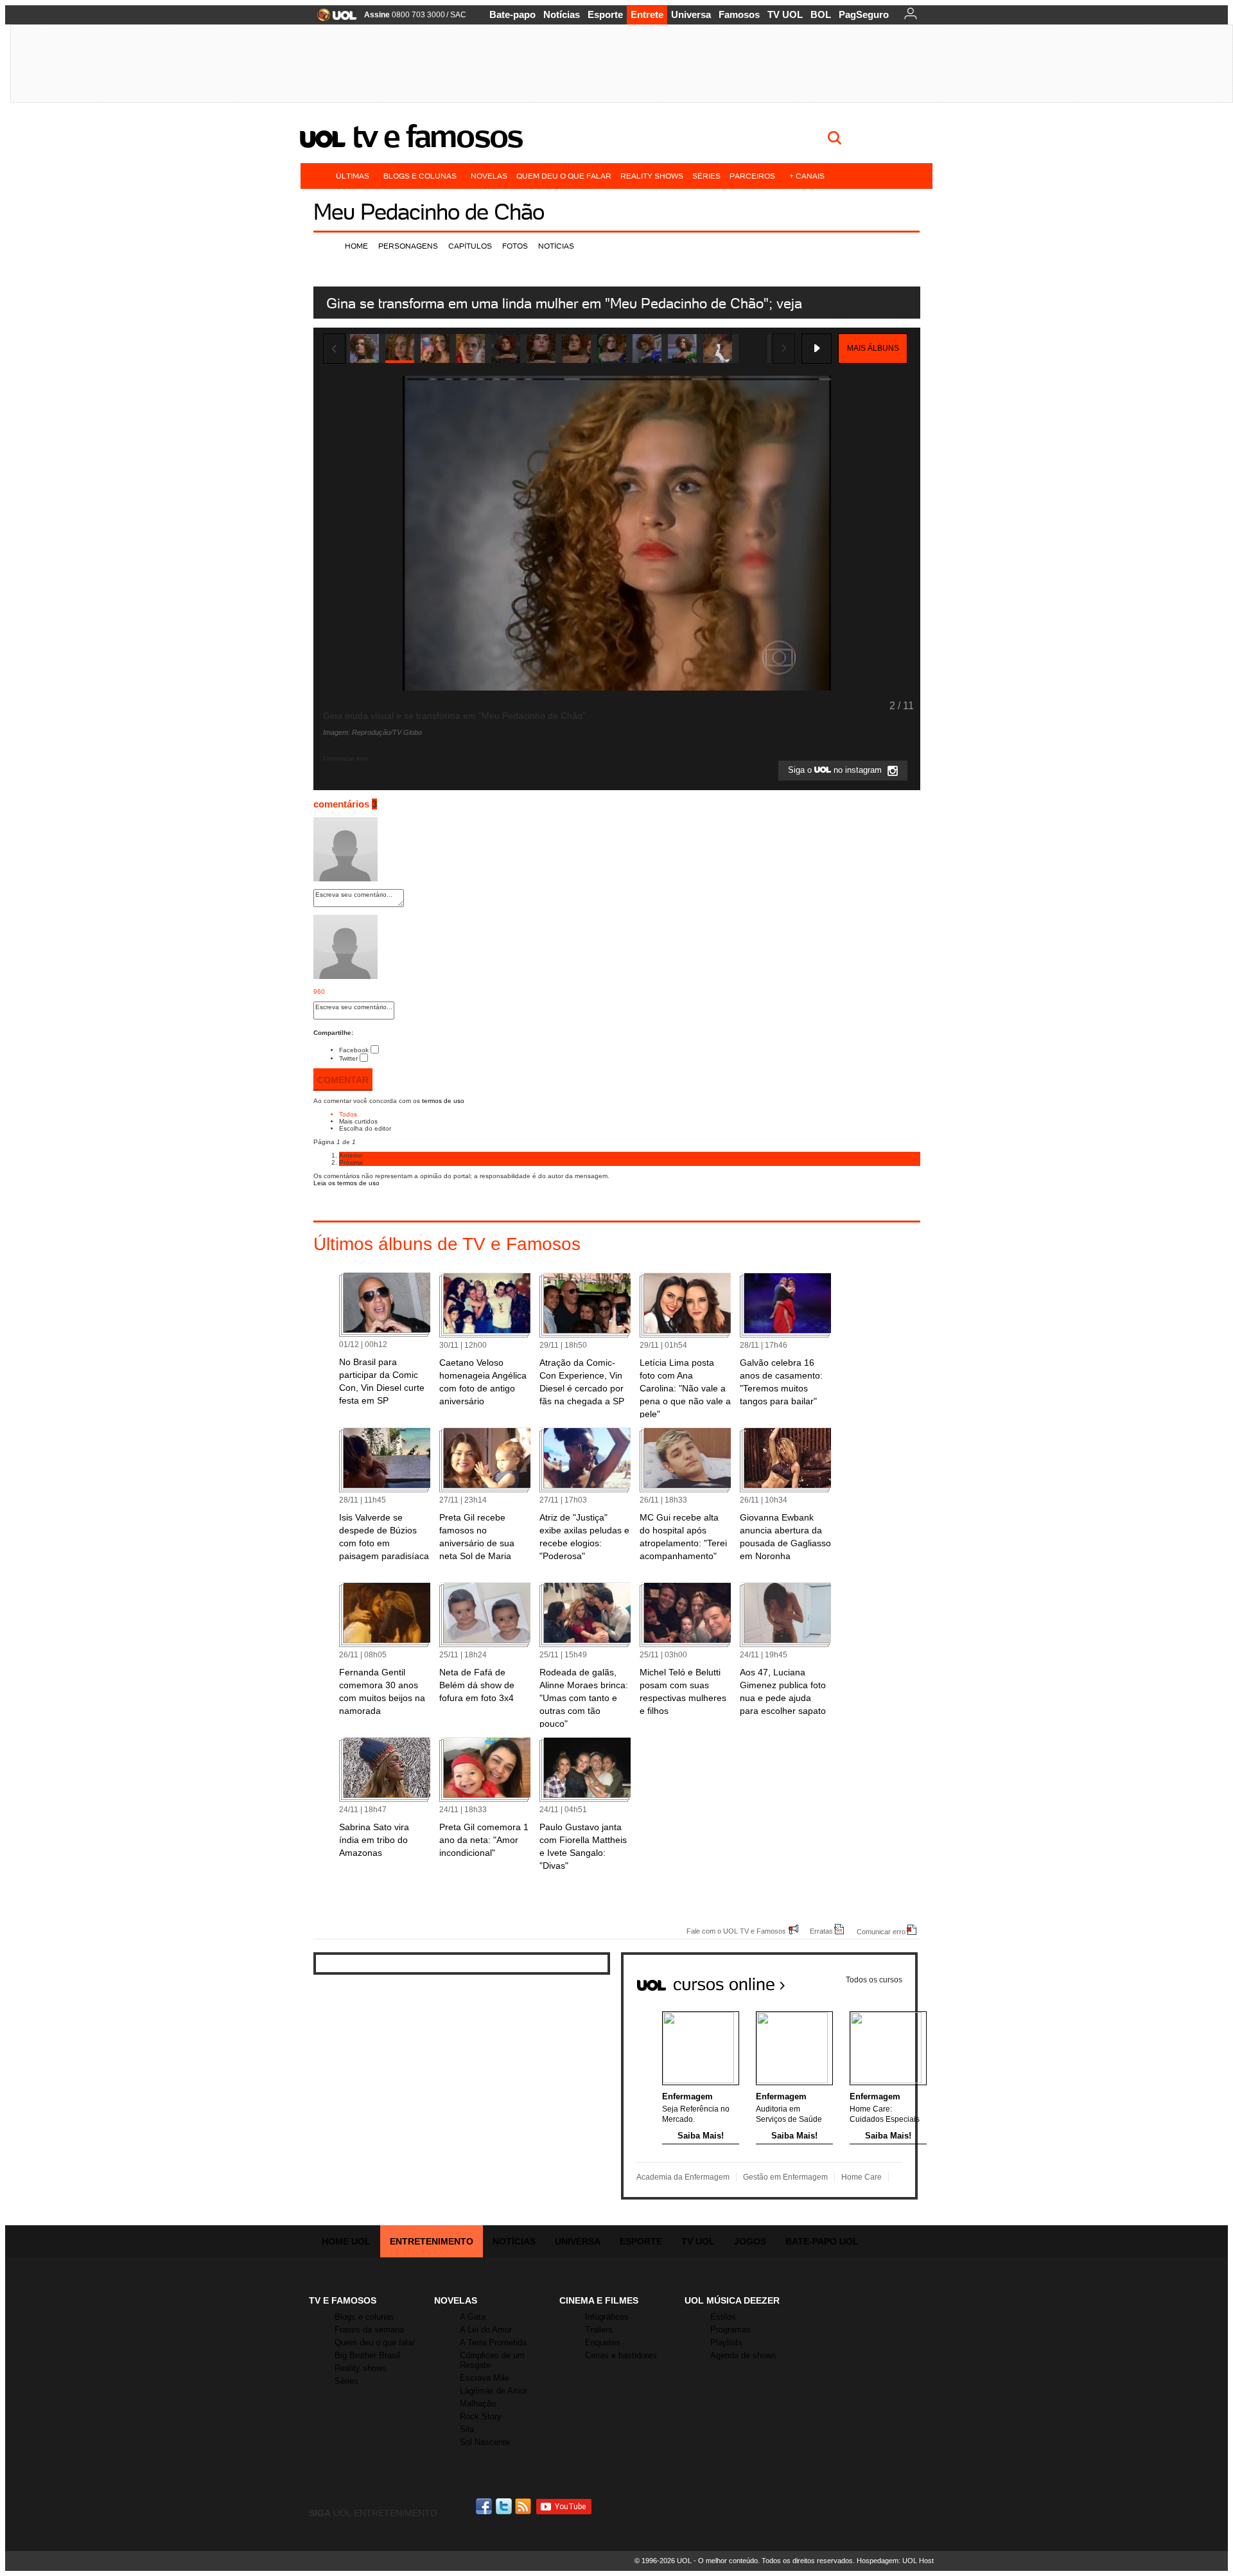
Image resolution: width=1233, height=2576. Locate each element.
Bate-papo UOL (822, 2241)
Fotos (515, 246)
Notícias (562, 14)
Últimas (353, 176)
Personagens (408, 246)
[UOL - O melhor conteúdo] (333, 19)
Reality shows (652, 176)
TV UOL (785, 14)
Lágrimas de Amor (494, 2391)
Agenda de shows (743, 2355)
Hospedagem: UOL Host (895, 2561)
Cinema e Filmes (599, 2300)
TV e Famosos (437, 136)
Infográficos (607, 2317)
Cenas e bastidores (621, 2355)
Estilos (723, 2317)
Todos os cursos (874, 1980)
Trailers (599, 2330)
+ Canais (807, 176)
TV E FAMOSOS (343, 2300)
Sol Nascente (485, 2442)
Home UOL (346, 2241)
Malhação (478, 2404)
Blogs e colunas (420, 176)
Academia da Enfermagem (683, 2177)
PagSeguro (864, 14)
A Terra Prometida (493, 2342)
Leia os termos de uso (346, 1183)
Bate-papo (512, 14)
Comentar (343, 1080)
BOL (821, 14)
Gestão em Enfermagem (785, 2177)
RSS (524, 2506)
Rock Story (481, 2416)
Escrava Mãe (485, 2378)
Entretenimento (432, 2241)
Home (356, 246)
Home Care (861, 2177)
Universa (691, 14)
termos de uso (443, 1101)
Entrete (647, 14)
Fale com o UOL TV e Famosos (736, 1931)
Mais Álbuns (873, 348)
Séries (706, 176)
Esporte (605, 14)
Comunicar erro (881, 1931)
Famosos (739, 14)
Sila (467, 2429)
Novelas (489, 176)
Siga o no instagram (836, 771)
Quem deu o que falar (564, 176)
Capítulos (470, 246)
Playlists (726, 2342)
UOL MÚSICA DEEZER (732, 2300)
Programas (730, 2330)
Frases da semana (369, 2330)
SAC (458, 15)
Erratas (821, 1931)
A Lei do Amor (486, 2330)
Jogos (750, 2241)
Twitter (348, 1058)
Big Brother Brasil (367, 2355)
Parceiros (752, 176)
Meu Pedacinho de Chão (429, 212)
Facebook (354, 1050)
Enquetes (603, 2342)
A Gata (473, 2317)
